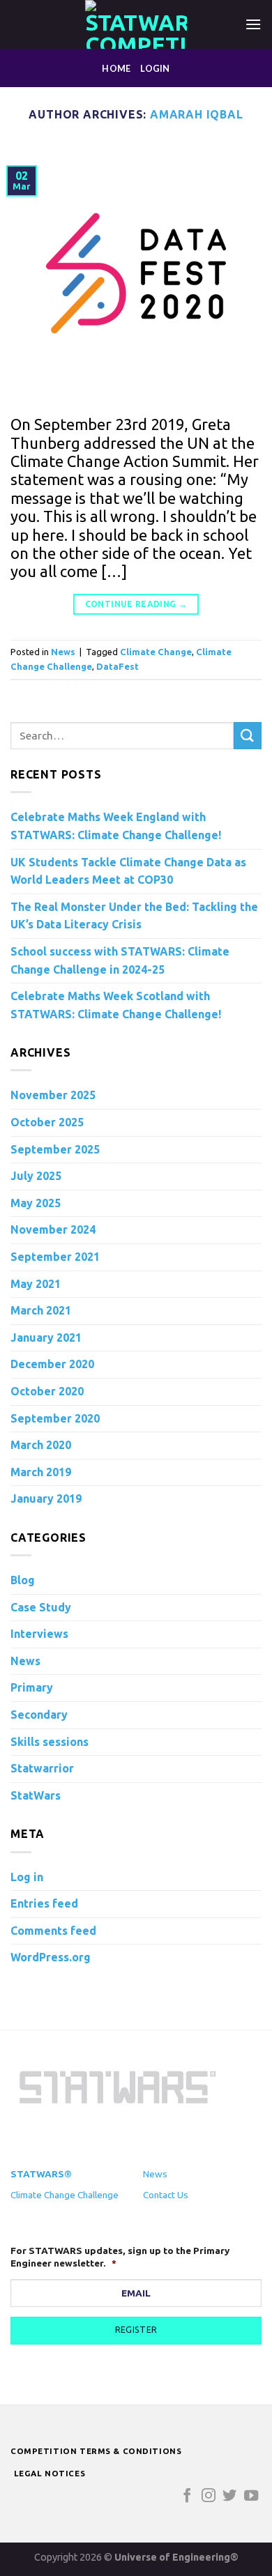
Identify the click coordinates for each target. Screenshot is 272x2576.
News (63, 652)
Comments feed (53, 1931)
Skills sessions (50, 1742)
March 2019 (41, 1472)
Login (155, 68)
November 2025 (53, 1095)
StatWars (36, 1795)
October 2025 (47, 1122)
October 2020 (47, 1391)
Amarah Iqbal (197, 114)
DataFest (118, 666)
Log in (27, 1877)
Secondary (39, 1715)
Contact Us (166, 2195)
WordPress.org (51, 1957)
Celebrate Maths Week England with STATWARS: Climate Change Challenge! (116, 826)
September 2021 (55, 1257)
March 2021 (41, 1310)
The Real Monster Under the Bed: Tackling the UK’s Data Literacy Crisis (134, 916)
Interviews (39, 1634)
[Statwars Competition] (136, 24)
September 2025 (55, 1149)
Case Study (41, 1607)
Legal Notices (50, 2473)
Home (116, 68)
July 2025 (36, 1176)
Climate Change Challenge (65, 2195)
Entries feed (44, 1903)
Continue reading (136, 604)
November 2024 (53, 1229)
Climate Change (156, 652)
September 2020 (55, 1418)
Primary (32, 1687)
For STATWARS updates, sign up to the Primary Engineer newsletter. (120, 2257)
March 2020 (41, 1445)
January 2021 (46, 1337)
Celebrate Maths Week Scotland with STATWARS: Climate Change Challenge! (116, 1005)
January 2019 (46, 1498)
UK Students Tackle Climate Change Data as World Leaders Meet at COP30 (128, 871)
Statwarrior (42, 1768)
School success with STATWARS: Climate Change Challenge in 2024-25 (120, 960)
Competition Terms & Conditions (96, 2451)
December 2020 (52, 1364)
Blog (23, 1580)
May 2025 (36, 1203)
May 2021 (36, 1284)
